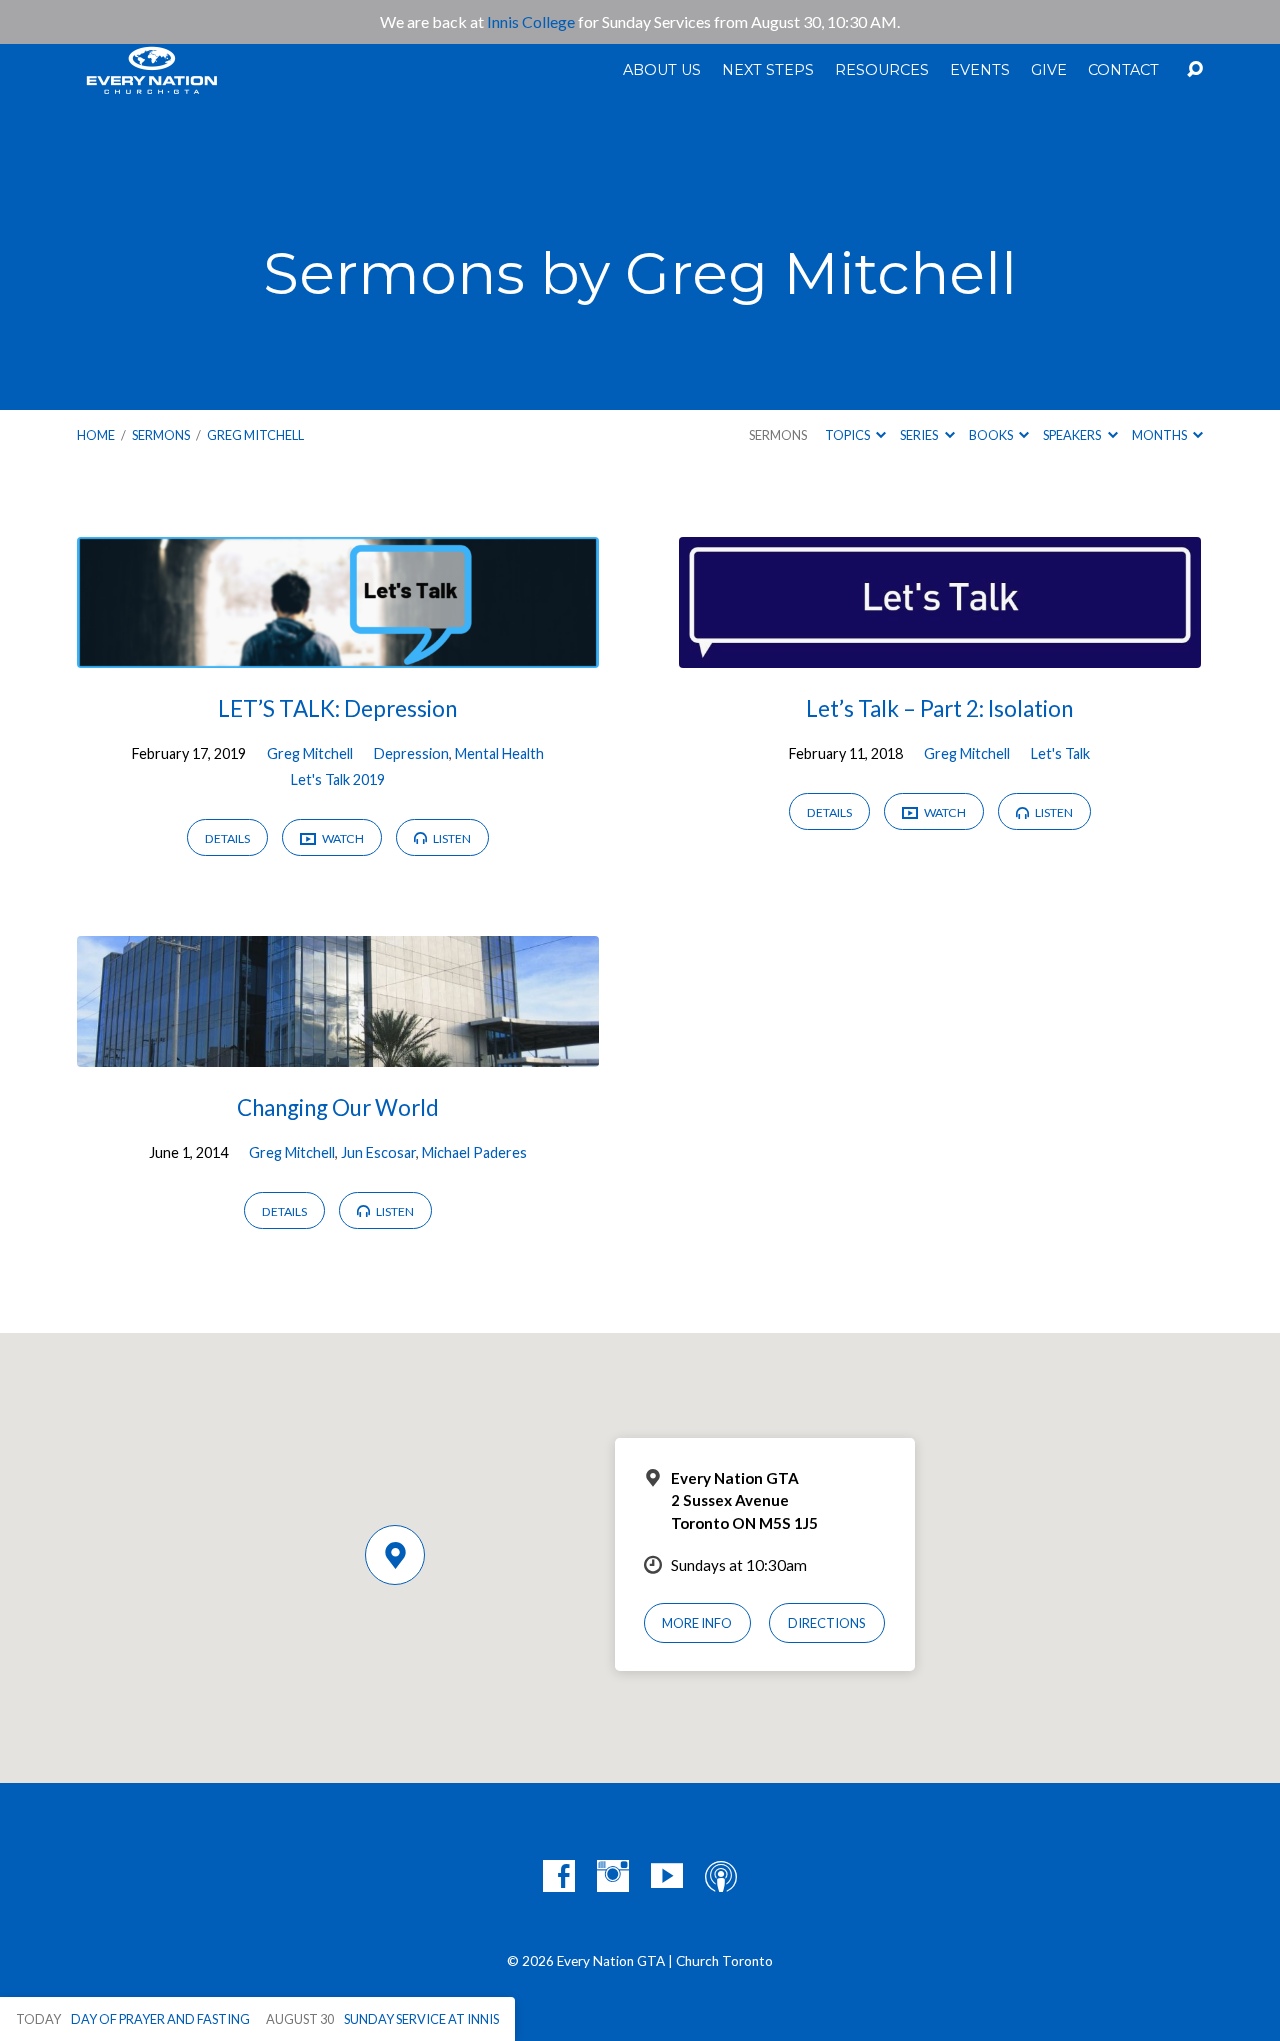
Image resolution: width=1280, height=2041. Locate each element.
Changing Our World (338, 1107)
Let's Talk (1060, 753)
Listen (451, 838)
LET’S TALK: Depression (337, 708)
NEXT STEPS (768, 70)
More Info (697, 1623)
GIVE (1049, 70)
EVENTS (980, 70)
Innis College (531, 21)
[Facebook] (559, 1876)
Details (227, 838)
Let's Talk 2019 (338, 779)
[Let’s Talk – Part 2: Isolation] (940, 652)
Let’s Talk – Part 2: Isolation (939, 708)
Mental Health (499, 753)
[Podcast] (721, 1876)
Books (992, 435)
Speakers (1073, 435)
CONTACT (1123, 70)
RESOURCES (882, 70)
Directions (827, 1623)
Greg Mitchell (255, 435)
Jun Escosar (378, 1152)
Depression (411, 753)
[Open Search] (1195, 70)
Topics (848, 435)
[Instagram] (613, 1876)
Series (920, 435)
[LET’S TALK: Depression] (338, 652)
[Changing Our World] (338, 1051)
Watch (342, 838)
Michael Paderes (474, 1152)
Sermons (161, 435)
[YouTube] (667, 1876)
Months (1160, 435)
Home (96, 435)
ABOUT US (662, 70)
